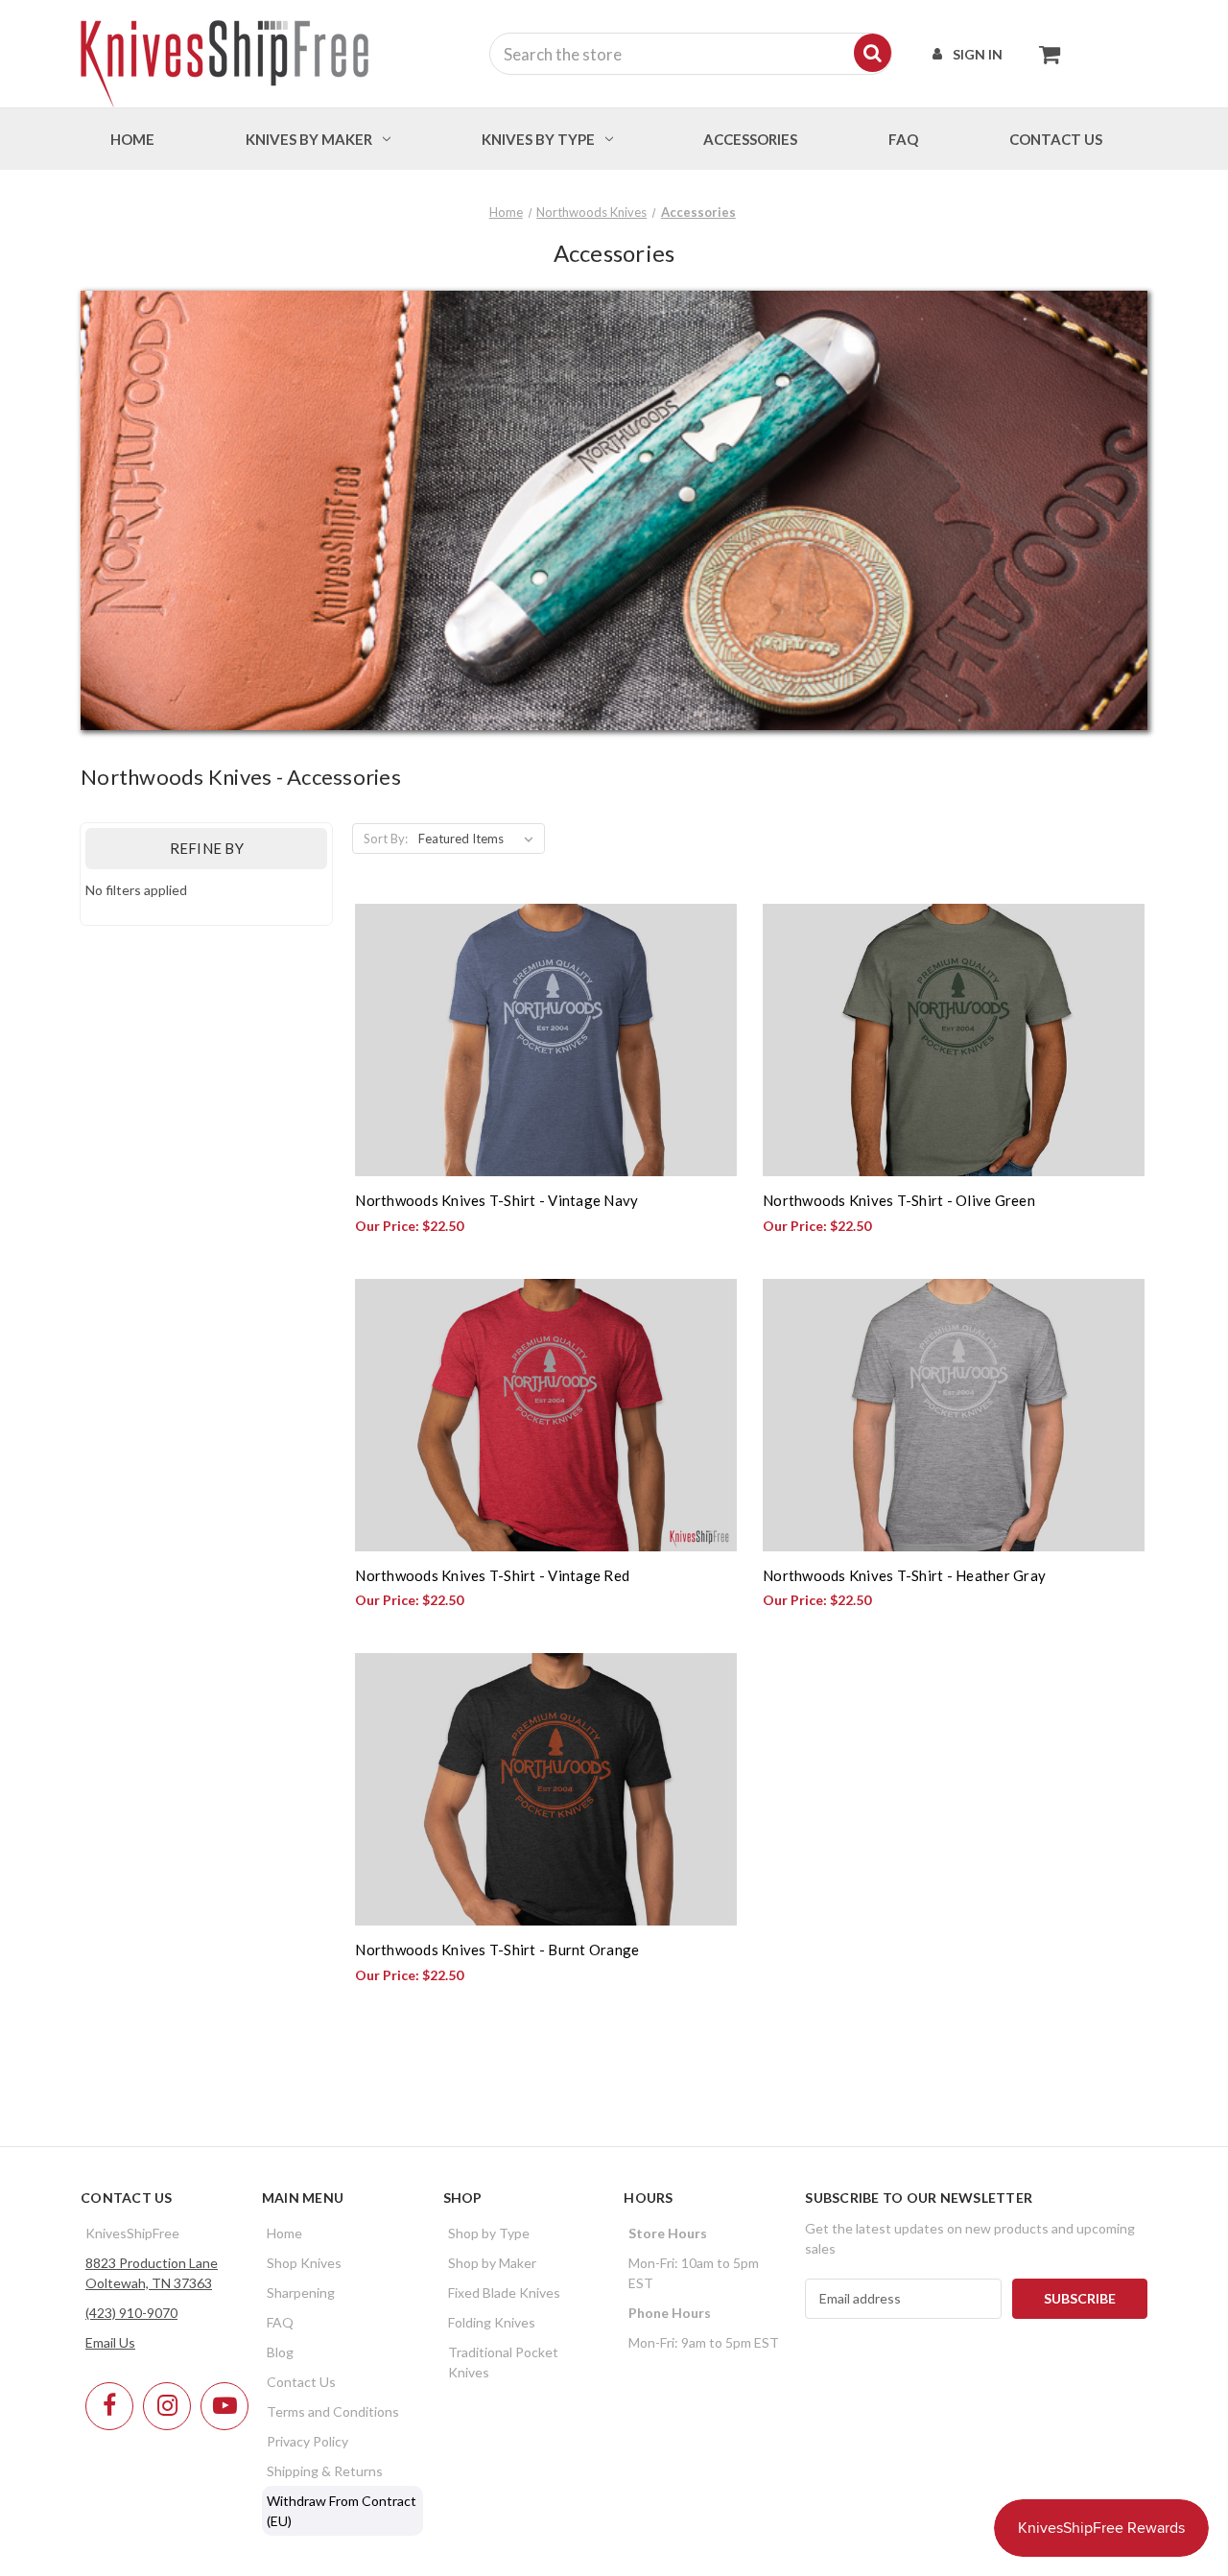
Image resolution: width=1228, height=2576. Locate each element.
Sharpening (301, 2292)
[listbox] (480, 839)
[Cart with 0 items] (1044, 54)
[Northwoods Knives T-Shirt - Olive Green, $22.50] (954, 1040)
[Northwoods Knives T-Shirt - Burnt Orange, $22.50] (546, 1789)
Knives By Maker (309, 139)
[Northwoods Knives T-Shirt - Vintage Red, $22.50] (546, 1415)
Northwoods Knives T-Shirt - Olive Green (899, 1200)
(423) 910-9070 (131, 2313)
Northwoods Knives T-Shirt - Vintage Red (492, 1575)
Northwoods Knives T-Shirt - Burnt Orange (497, 1950)
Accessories (750, 139)
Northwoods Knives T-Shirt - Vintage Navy (496, 1200)
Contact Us (301, 2382)
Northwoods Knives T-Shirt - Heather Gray (904, 1575)
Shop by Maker (492, 2263)
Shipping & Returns (325, 2471)
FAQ (903, 139)
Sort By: (386, 839)
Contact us (1056, 139)
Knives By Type (538, 139)
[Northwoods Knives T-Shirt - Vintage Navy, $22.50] (546, 1040)
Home (132, 139)
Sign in (978, 54)
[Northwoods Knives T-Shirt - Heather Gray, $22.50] (954, 1415)
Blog (280, 2352)
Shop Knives (304, 2263)
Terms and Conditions (333, 2411)
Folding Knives (492, 2322)
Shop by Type (489, 2233)
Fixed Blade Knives (504, 2292)
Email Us (110, 2342)
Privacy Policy (307, 2441)
